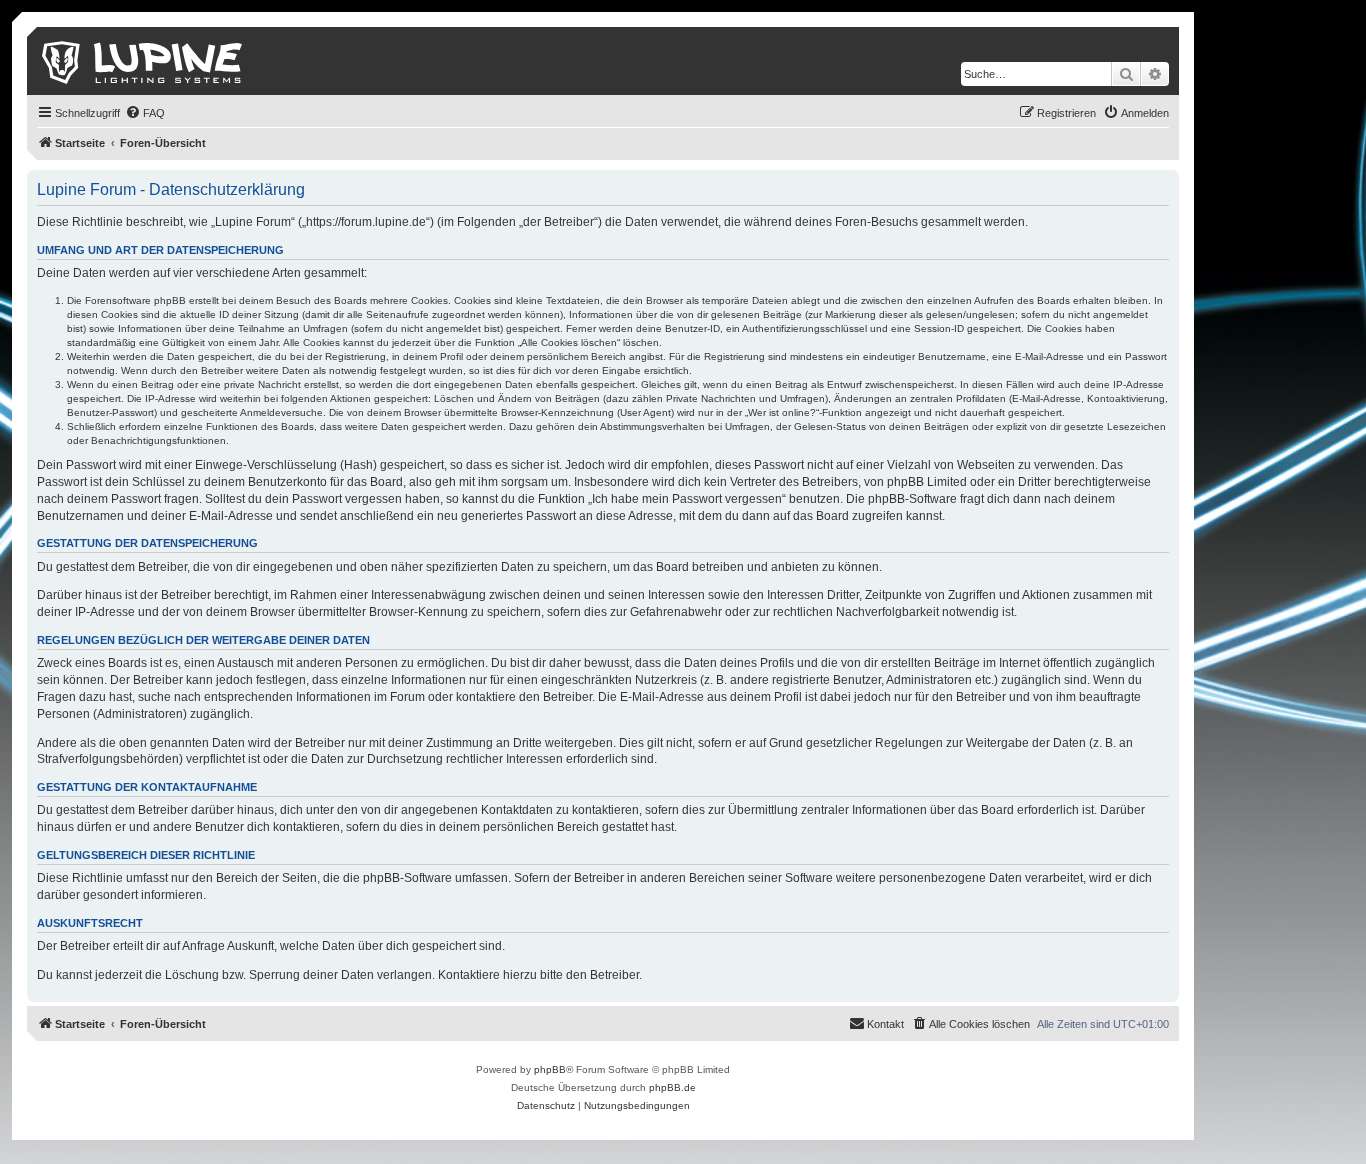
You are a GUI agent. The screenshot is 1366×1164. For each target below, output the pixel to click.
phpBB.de (672, 1087)
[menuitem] (145, 113)
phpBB (550, 1069)
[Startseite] (143, 61)
